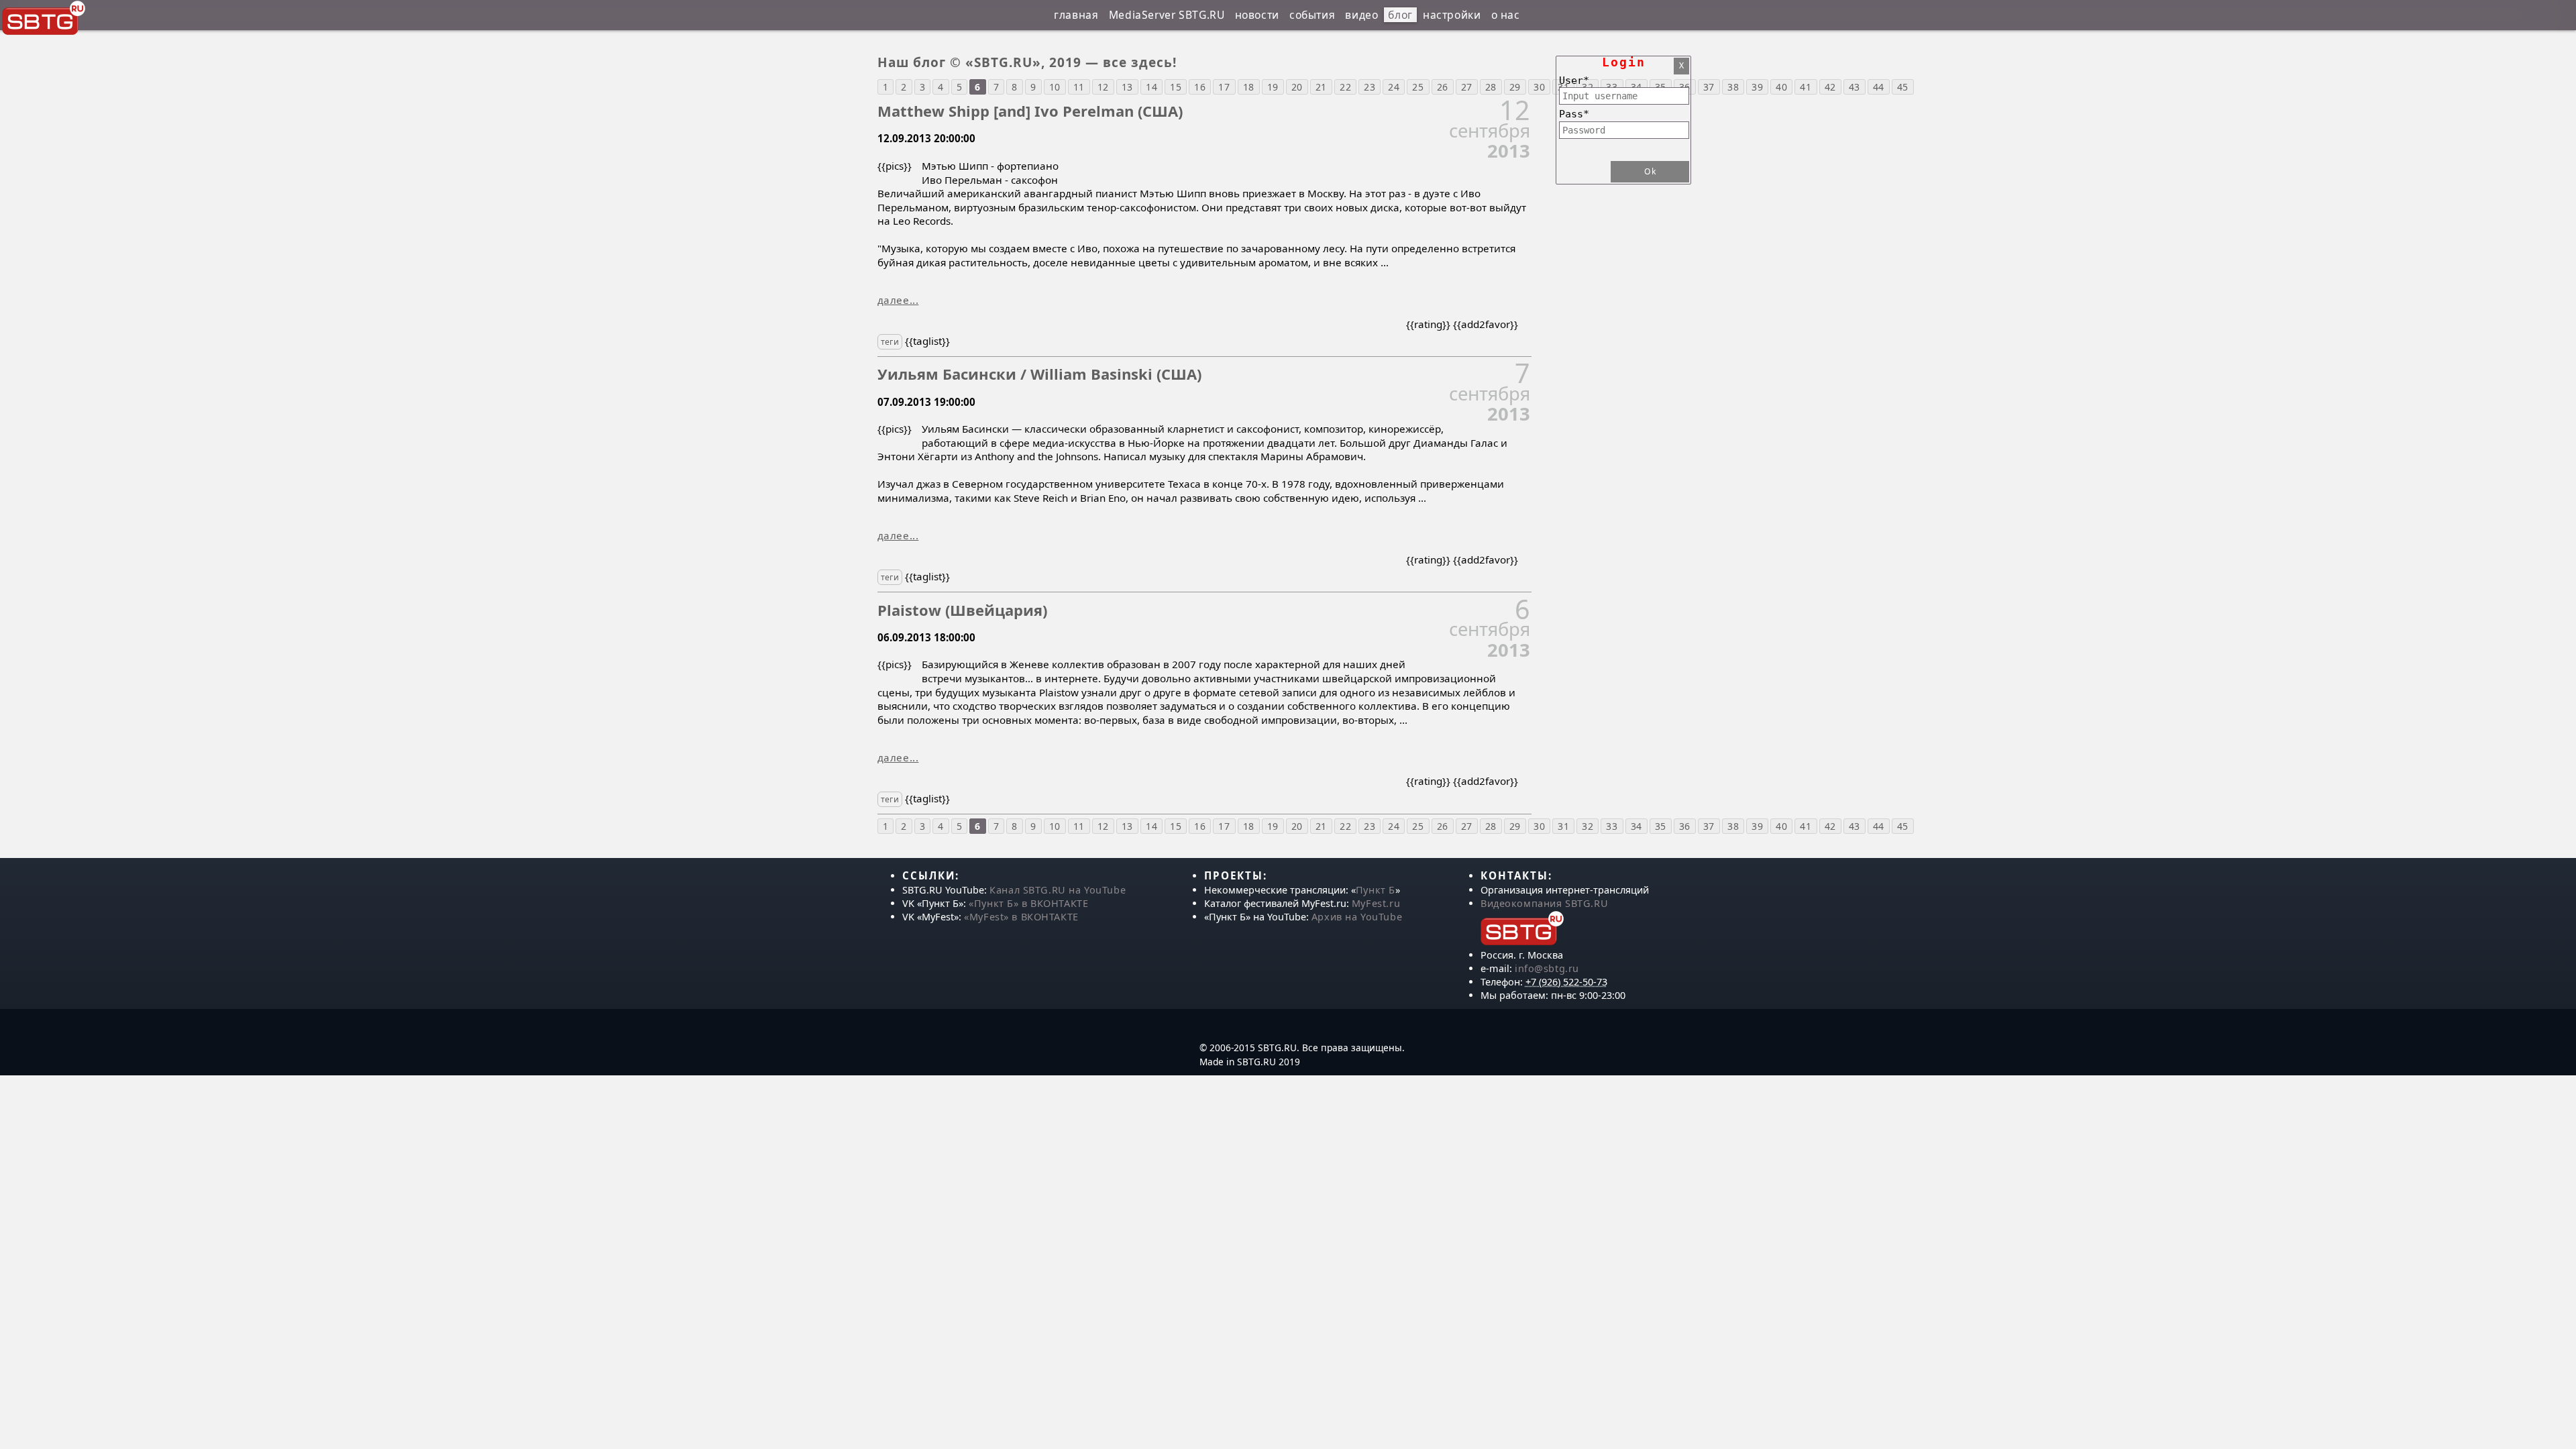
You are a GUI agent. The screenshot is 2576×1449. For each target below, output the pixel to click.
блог (1400, 15)
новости (1257, 15)
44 (1879, 87)
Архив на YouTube (1357, 917)
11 (1079, 87)
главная (1076, 15)
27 (1467, 87)
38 (1733, 87)
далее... (898, 300)
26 (1443, 87)
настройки (1452, 15)
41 (1806, 87)
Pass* (1574, 114)
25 (1418, 87)
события (1312, 15)
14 (1151, 87)
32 (1588, 826)
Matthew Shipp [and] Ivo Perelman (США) (1030, 111)
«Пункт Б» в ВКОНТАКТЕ (1028, 903)
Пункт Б (1376, 890)
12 (1103, 87)
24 (1394, 87)
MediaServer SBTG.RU (1167, 15)
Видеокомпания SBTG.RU (1544, 903)
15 (1176, 87)
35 (1661, 826)
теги (890, 342)
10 (1055, 87)
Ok (1650, 171)
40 (1781, 87)
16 (1200, 87)
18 (1249, 87)
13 (1127, 87)
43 (1855, 87)
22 (1345, 87)
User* (1574, 80)
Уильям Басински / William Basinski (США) (1039, 374)
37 (1709, 87)
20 (1297, 87)
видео (1361, 15)
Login (1624, 62)
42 (1830, 87)
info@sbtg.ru (1547, 968)
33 (1612, 826)
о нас (1506, 15)
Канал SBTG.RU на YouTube (1058, 890)
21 (1321, 87)
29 (1515, 87)
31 (1563, 826)
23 (1370, 87)
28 (1491, 87)
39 (1757, 87)
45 (1903, 87)
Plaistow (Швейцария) (962, 610)
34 (1636, 826)
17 (1224, 87)
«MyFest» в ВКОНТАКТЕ (1021, 917)
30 (1539, 826)
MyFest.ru (1376, 903)
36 (1685, 826)
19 (1273, 87)
